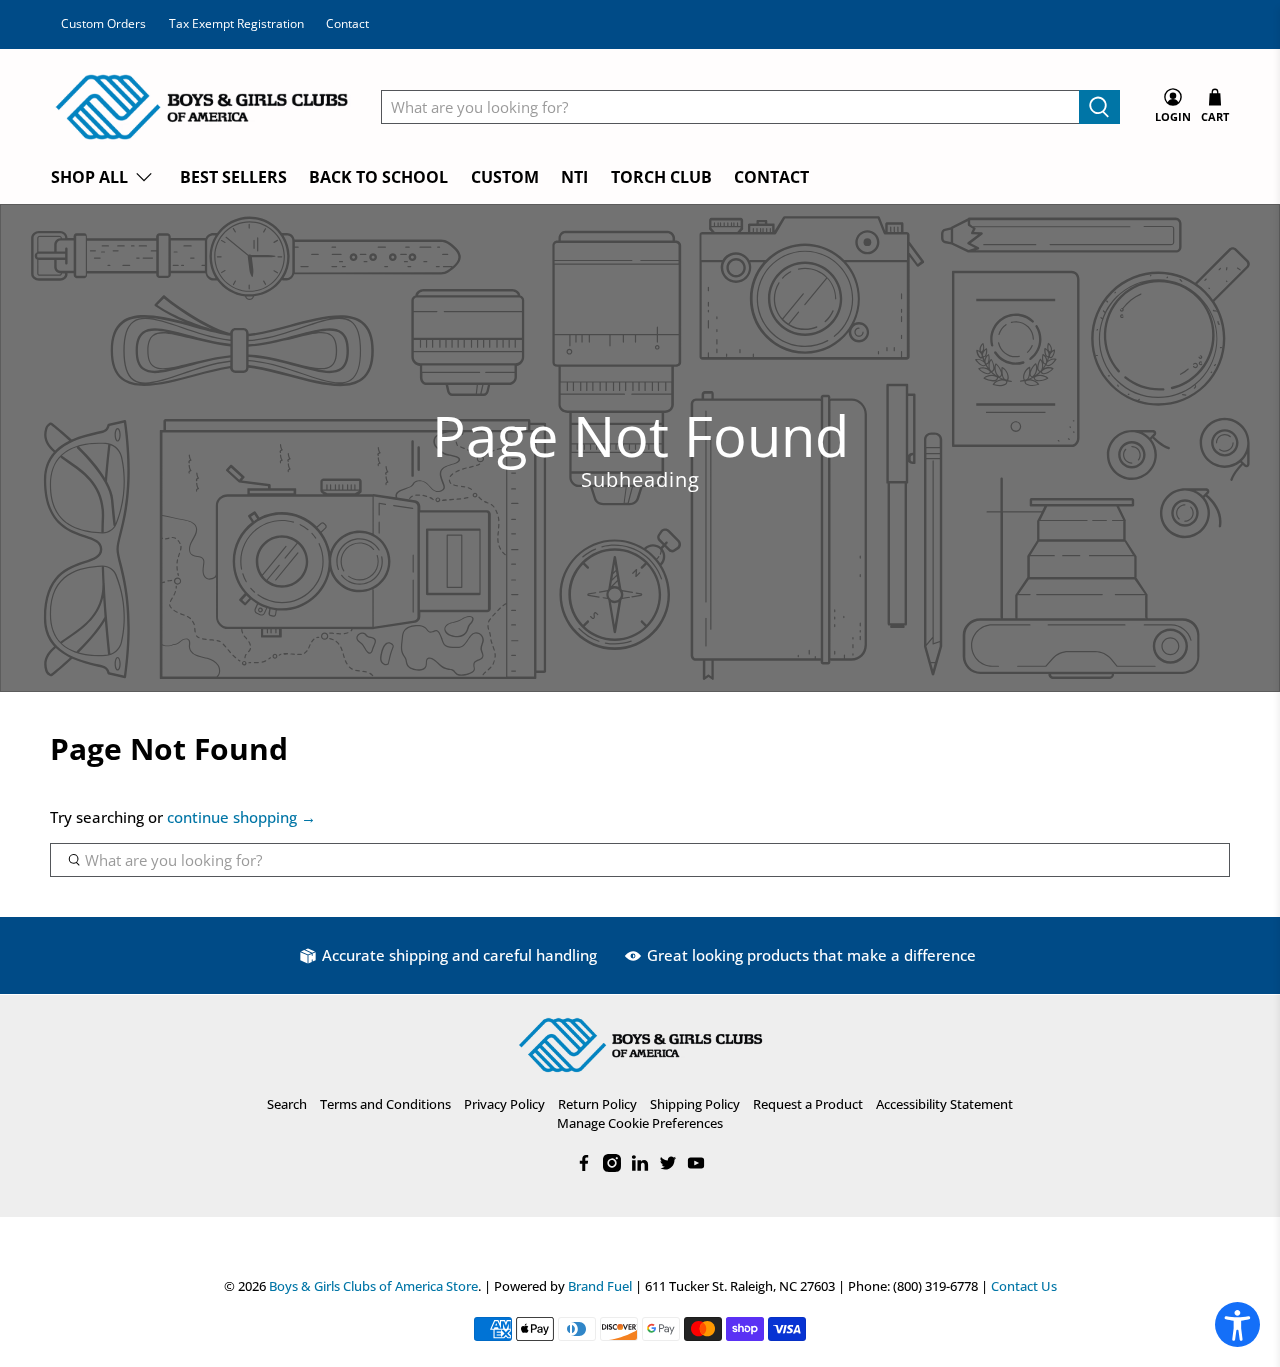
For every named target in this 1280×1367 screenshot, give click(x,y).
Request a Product (808, 1104)
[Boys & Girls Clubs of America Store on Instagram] (612, 1167)
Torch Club (661, 177)
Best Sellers (233, 177)
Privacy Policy (504, 1104)
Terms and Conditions (385, 1104)
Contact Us (1024, 1286)
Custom (505, 177)
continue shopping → (241, 817)
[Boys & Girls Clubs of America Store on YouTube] (696, 1167)
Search (287, 1104)
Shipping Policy (695, 1104)
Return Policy (597, 1104)
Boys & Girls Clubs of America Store (373, 1286)
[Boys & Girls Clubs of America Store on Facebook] (584, 1167)
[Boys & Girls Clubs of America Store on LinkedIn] (640, 1167)
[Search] (1099, 107)
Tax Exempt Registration (236, 23)
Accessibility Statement (944, 1104)
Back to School (378, 177)
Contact (347, 23)
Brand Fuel (600, 1286)
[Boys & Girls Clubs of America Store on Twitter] (668, 1167)
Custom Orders (103, 23)
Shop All (89, 177)
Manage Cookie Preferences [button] (640, 1123)
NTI (574, 177)
